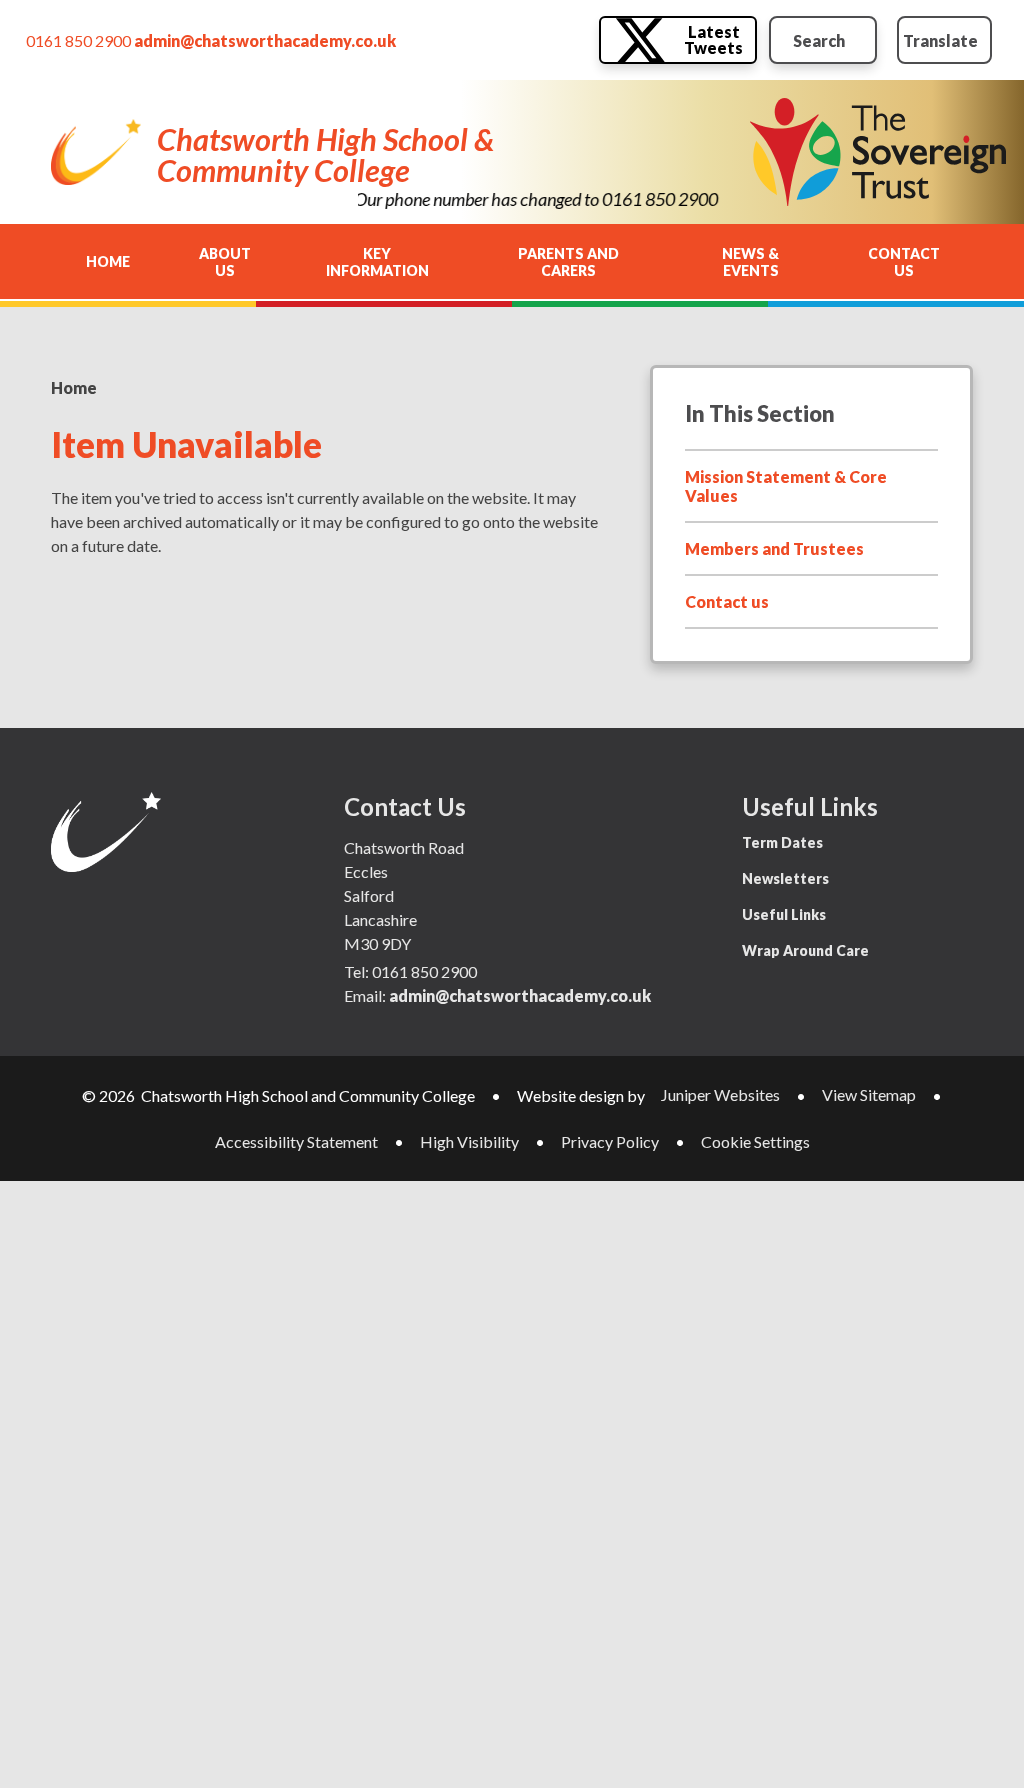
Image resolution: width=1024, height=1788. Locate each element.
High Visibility (469, 1141)
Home (74, 387)
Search (819, 40)
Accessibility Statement (296, 1141)
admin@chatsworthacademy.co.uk (265, 40)
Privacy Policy (610, 1141)
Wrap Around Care (805, 950)
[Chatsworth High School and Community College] (96, 152)
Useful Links (784, 914)
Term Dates (782, 842)
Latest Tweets (713, 39)
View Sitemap (869, 1094)
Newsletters (785, 878)
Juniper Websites (720, 1094)
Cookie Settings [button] (755, 1141)
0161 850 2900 (78, 40)
